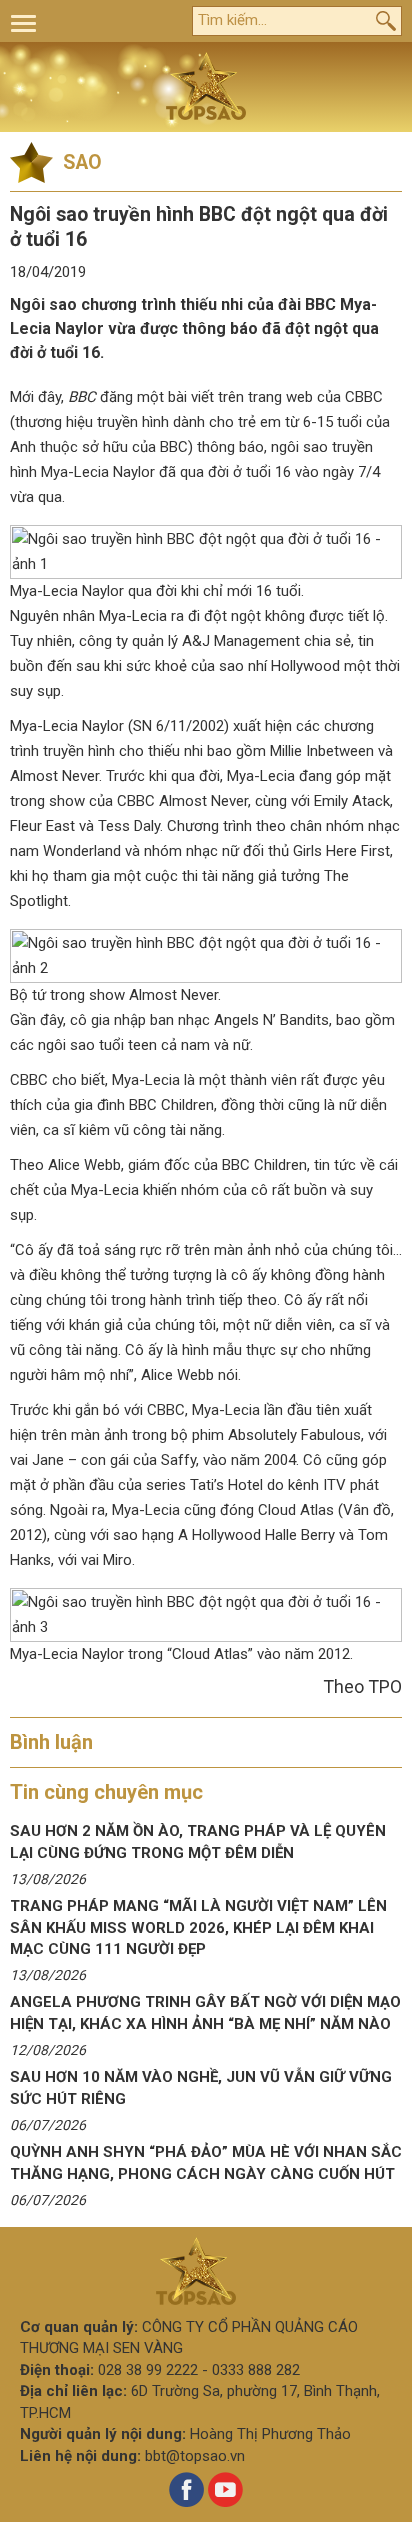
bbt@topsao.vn (195, 2456)
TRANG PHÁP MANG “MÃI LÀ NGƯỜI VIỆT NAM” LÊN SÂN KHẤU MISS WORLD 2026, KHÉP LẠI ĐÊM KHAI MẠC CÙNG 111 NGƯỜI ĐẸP (198, 1927)
